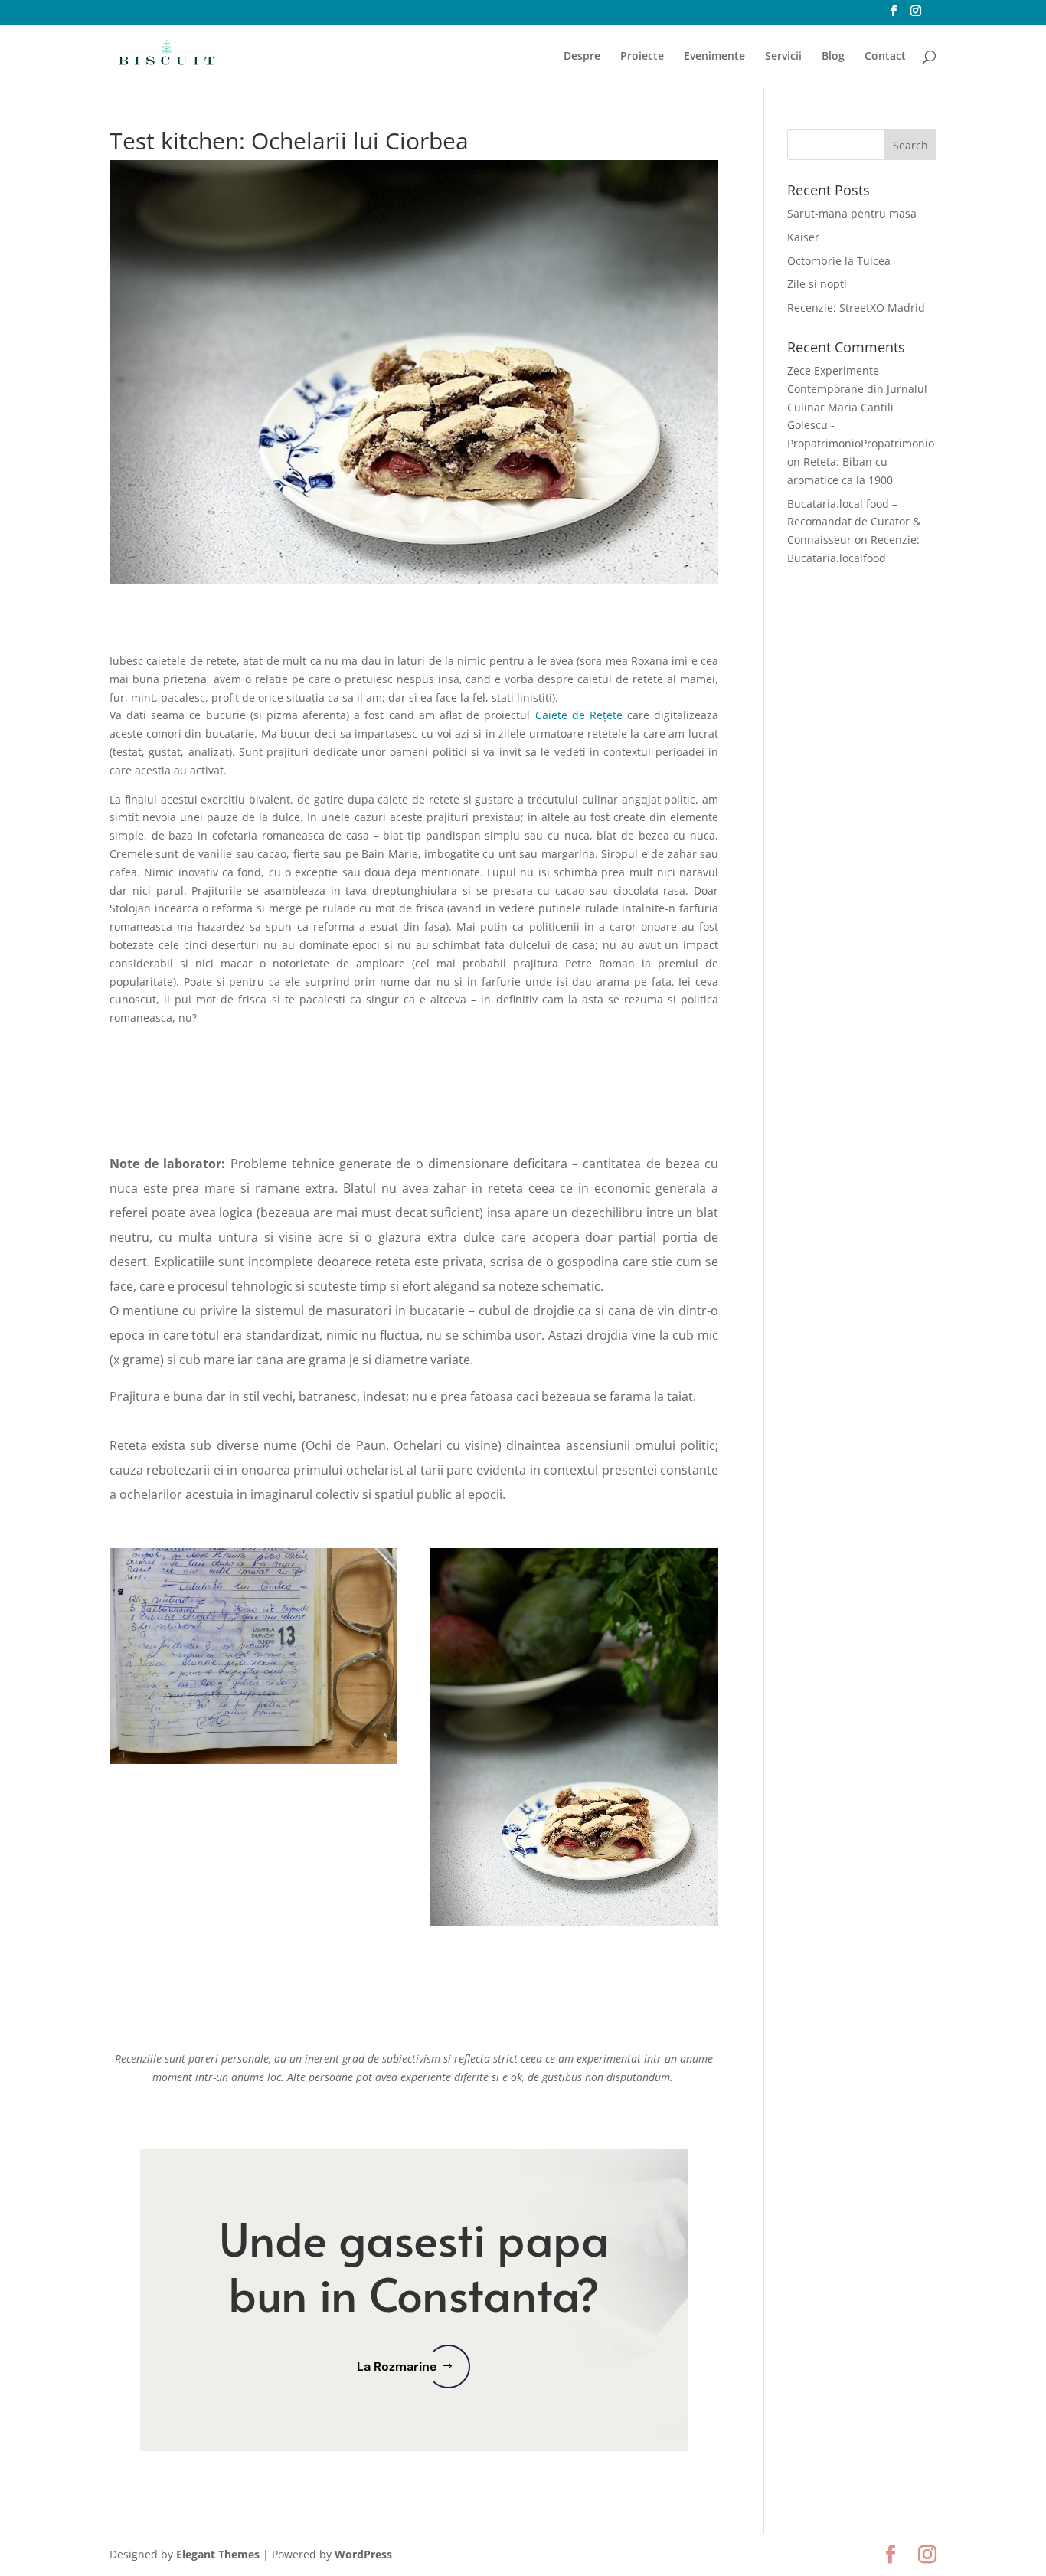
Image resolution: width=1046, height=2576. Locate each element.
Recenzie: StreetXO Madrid (856, 308)
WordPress (363, 2554)
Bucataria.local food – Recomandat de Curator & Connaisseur (854, 522)
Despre (582, 57)
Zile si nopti (817, 284)
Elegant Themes (218, 2554)
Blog (833, 57)
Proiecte (642, 57)
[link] (579, 715)
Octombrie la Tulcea (839, 261)
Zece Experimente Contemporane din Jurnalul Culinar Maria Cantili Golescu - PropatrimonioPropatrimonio (861, 407)
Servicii (783, 57)
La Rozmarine (397, 2367)
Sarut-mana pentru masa (852, 213)
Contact (885, 57)
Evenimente (714, 57)
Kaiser (803, 237)
